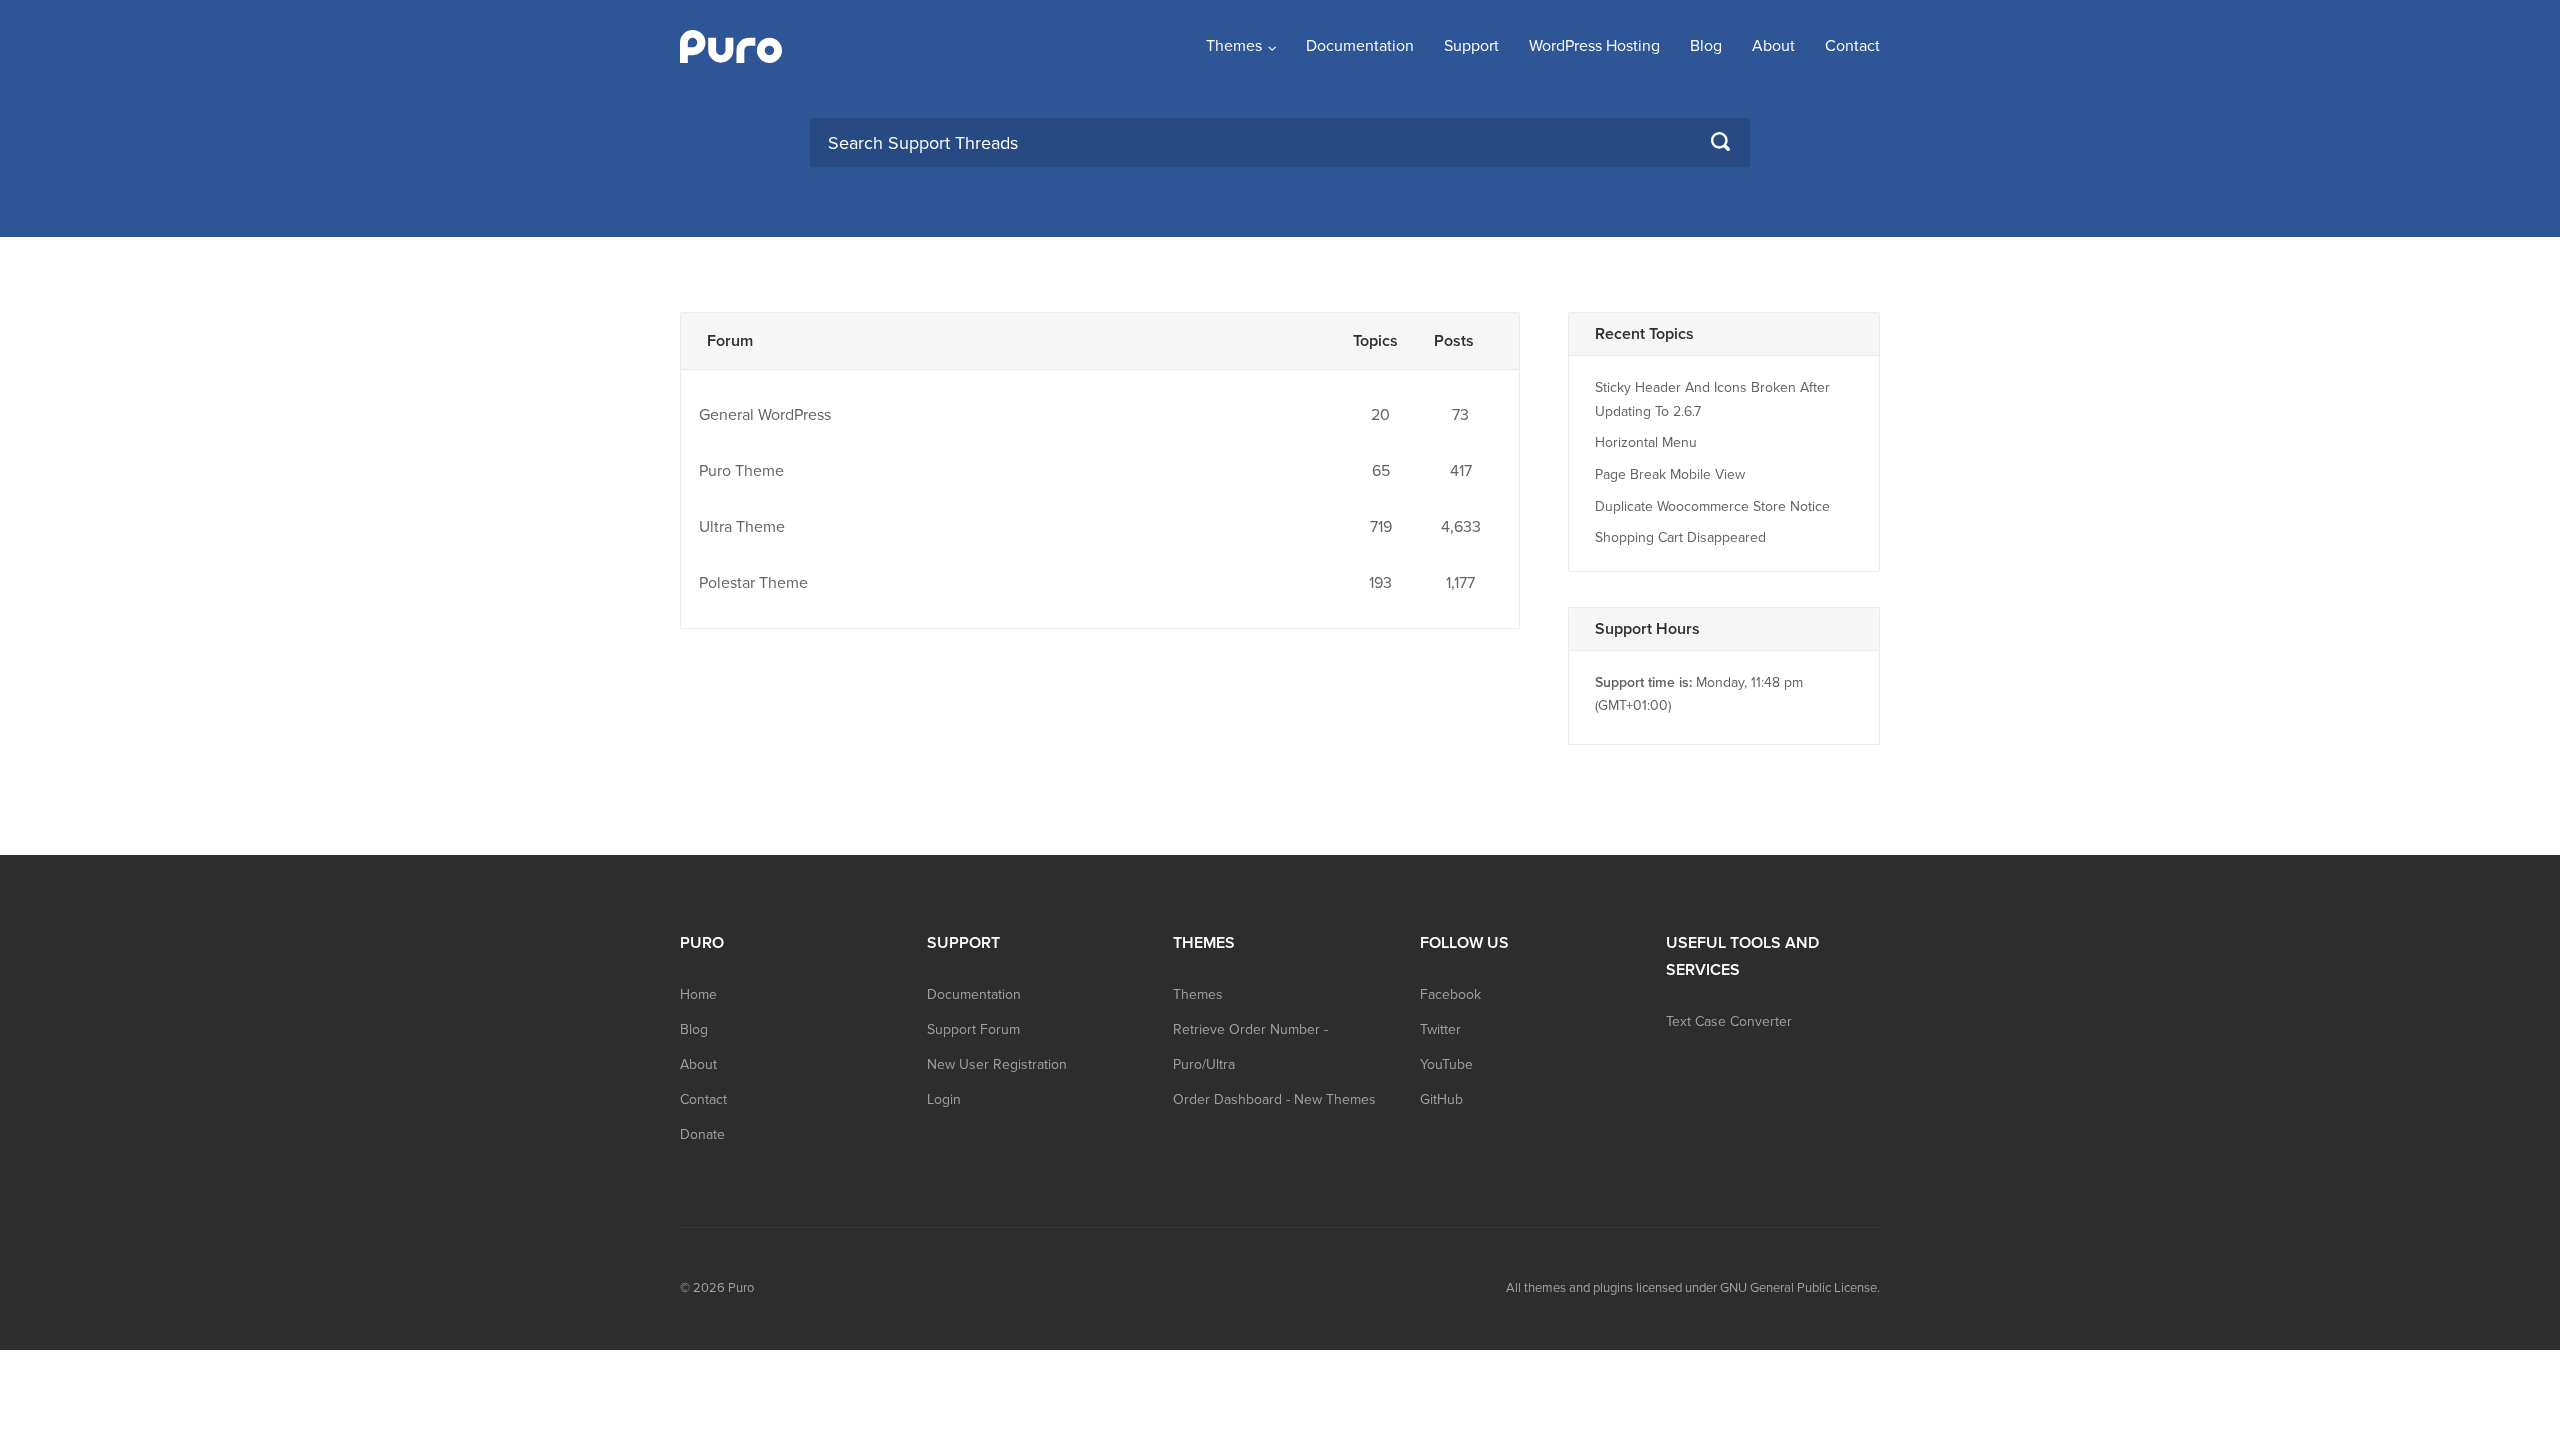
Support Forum (973, 1029)
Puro (741, 1288)
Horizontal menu (1646, 442)
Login (944, 1099)
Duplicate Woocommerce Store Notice (1712, 506)
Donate (702, 1134)
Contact (1852, 46)
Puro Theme (741, 471)
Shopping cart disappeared (1680, 537)
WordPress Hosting (1594, 46)
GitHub (1441, 1099)
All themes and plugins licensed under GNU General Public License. (1693, 1288)
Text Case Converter (1729, 1021)
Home (698, 994)
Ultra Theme (742, 527)
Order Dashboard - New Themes (1274, 1099)
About (1773, 46)
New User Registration (997, 1064)
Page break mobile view (1670, 474)
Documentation (1360, 46)
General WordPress (765, 415)
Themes (1234, 46)
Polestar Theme (753, 583)
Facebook (1450, 994)
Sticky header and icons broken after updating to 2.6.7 (1712, 399)
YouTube (1446, 1064)
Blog (1706, 46)
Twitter (1440, 1029)
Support (1471, 46)
